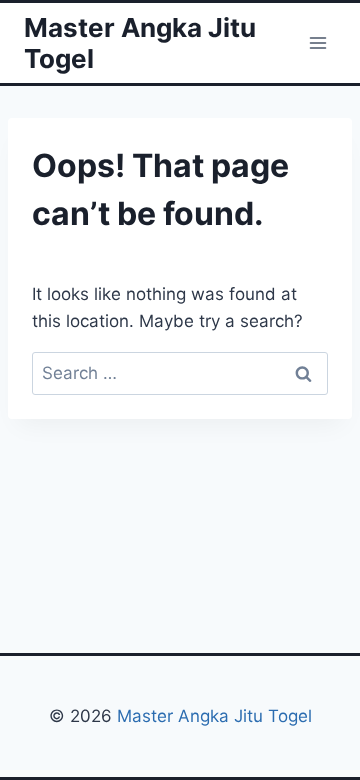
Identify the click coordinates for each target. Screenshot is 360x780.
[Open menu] (317, 42)
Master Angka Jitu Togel (214, 716)
